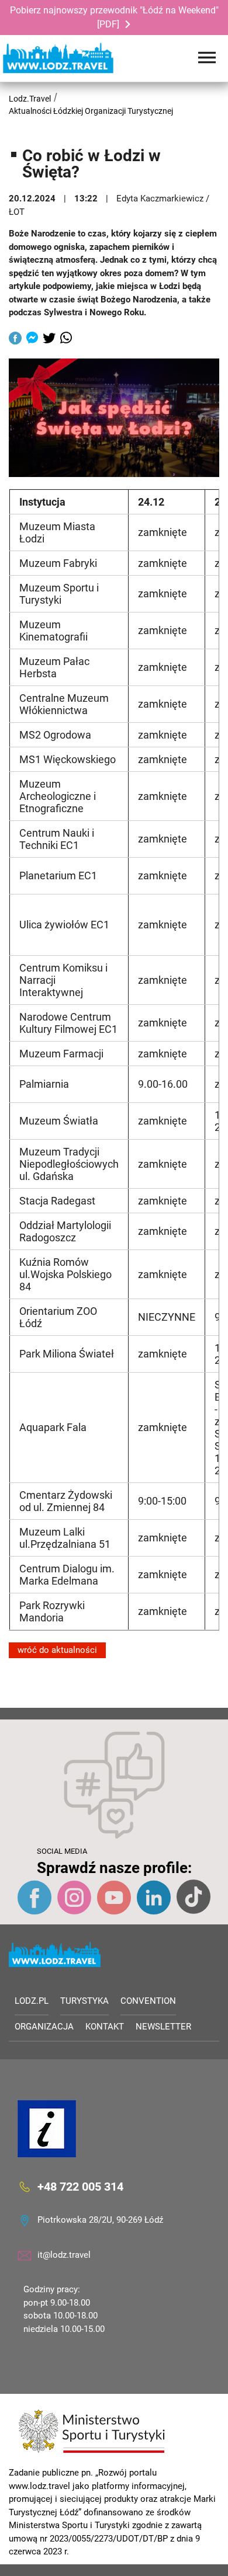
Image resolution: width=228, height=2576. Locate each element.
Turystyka (84, 2001)
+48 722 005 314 (80, 2187)
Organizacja (44, 2027)
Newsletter (163, 2027)
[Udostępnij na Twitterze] (49, 339)
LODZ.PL (32, 2001)
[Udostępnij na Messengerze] (32, 339)
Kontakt (105, 2027)
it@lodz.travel (64, 2255)
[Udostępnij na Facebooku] (15, 339)
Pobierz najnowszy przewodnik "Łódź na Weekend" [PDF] (114, 17)
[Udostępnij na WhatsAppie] (66, 339)
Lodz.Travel (30, 99)
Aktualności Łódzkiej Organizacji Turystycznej (91, 111)
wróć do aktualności (57, 1650)
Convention (148, 2001)
